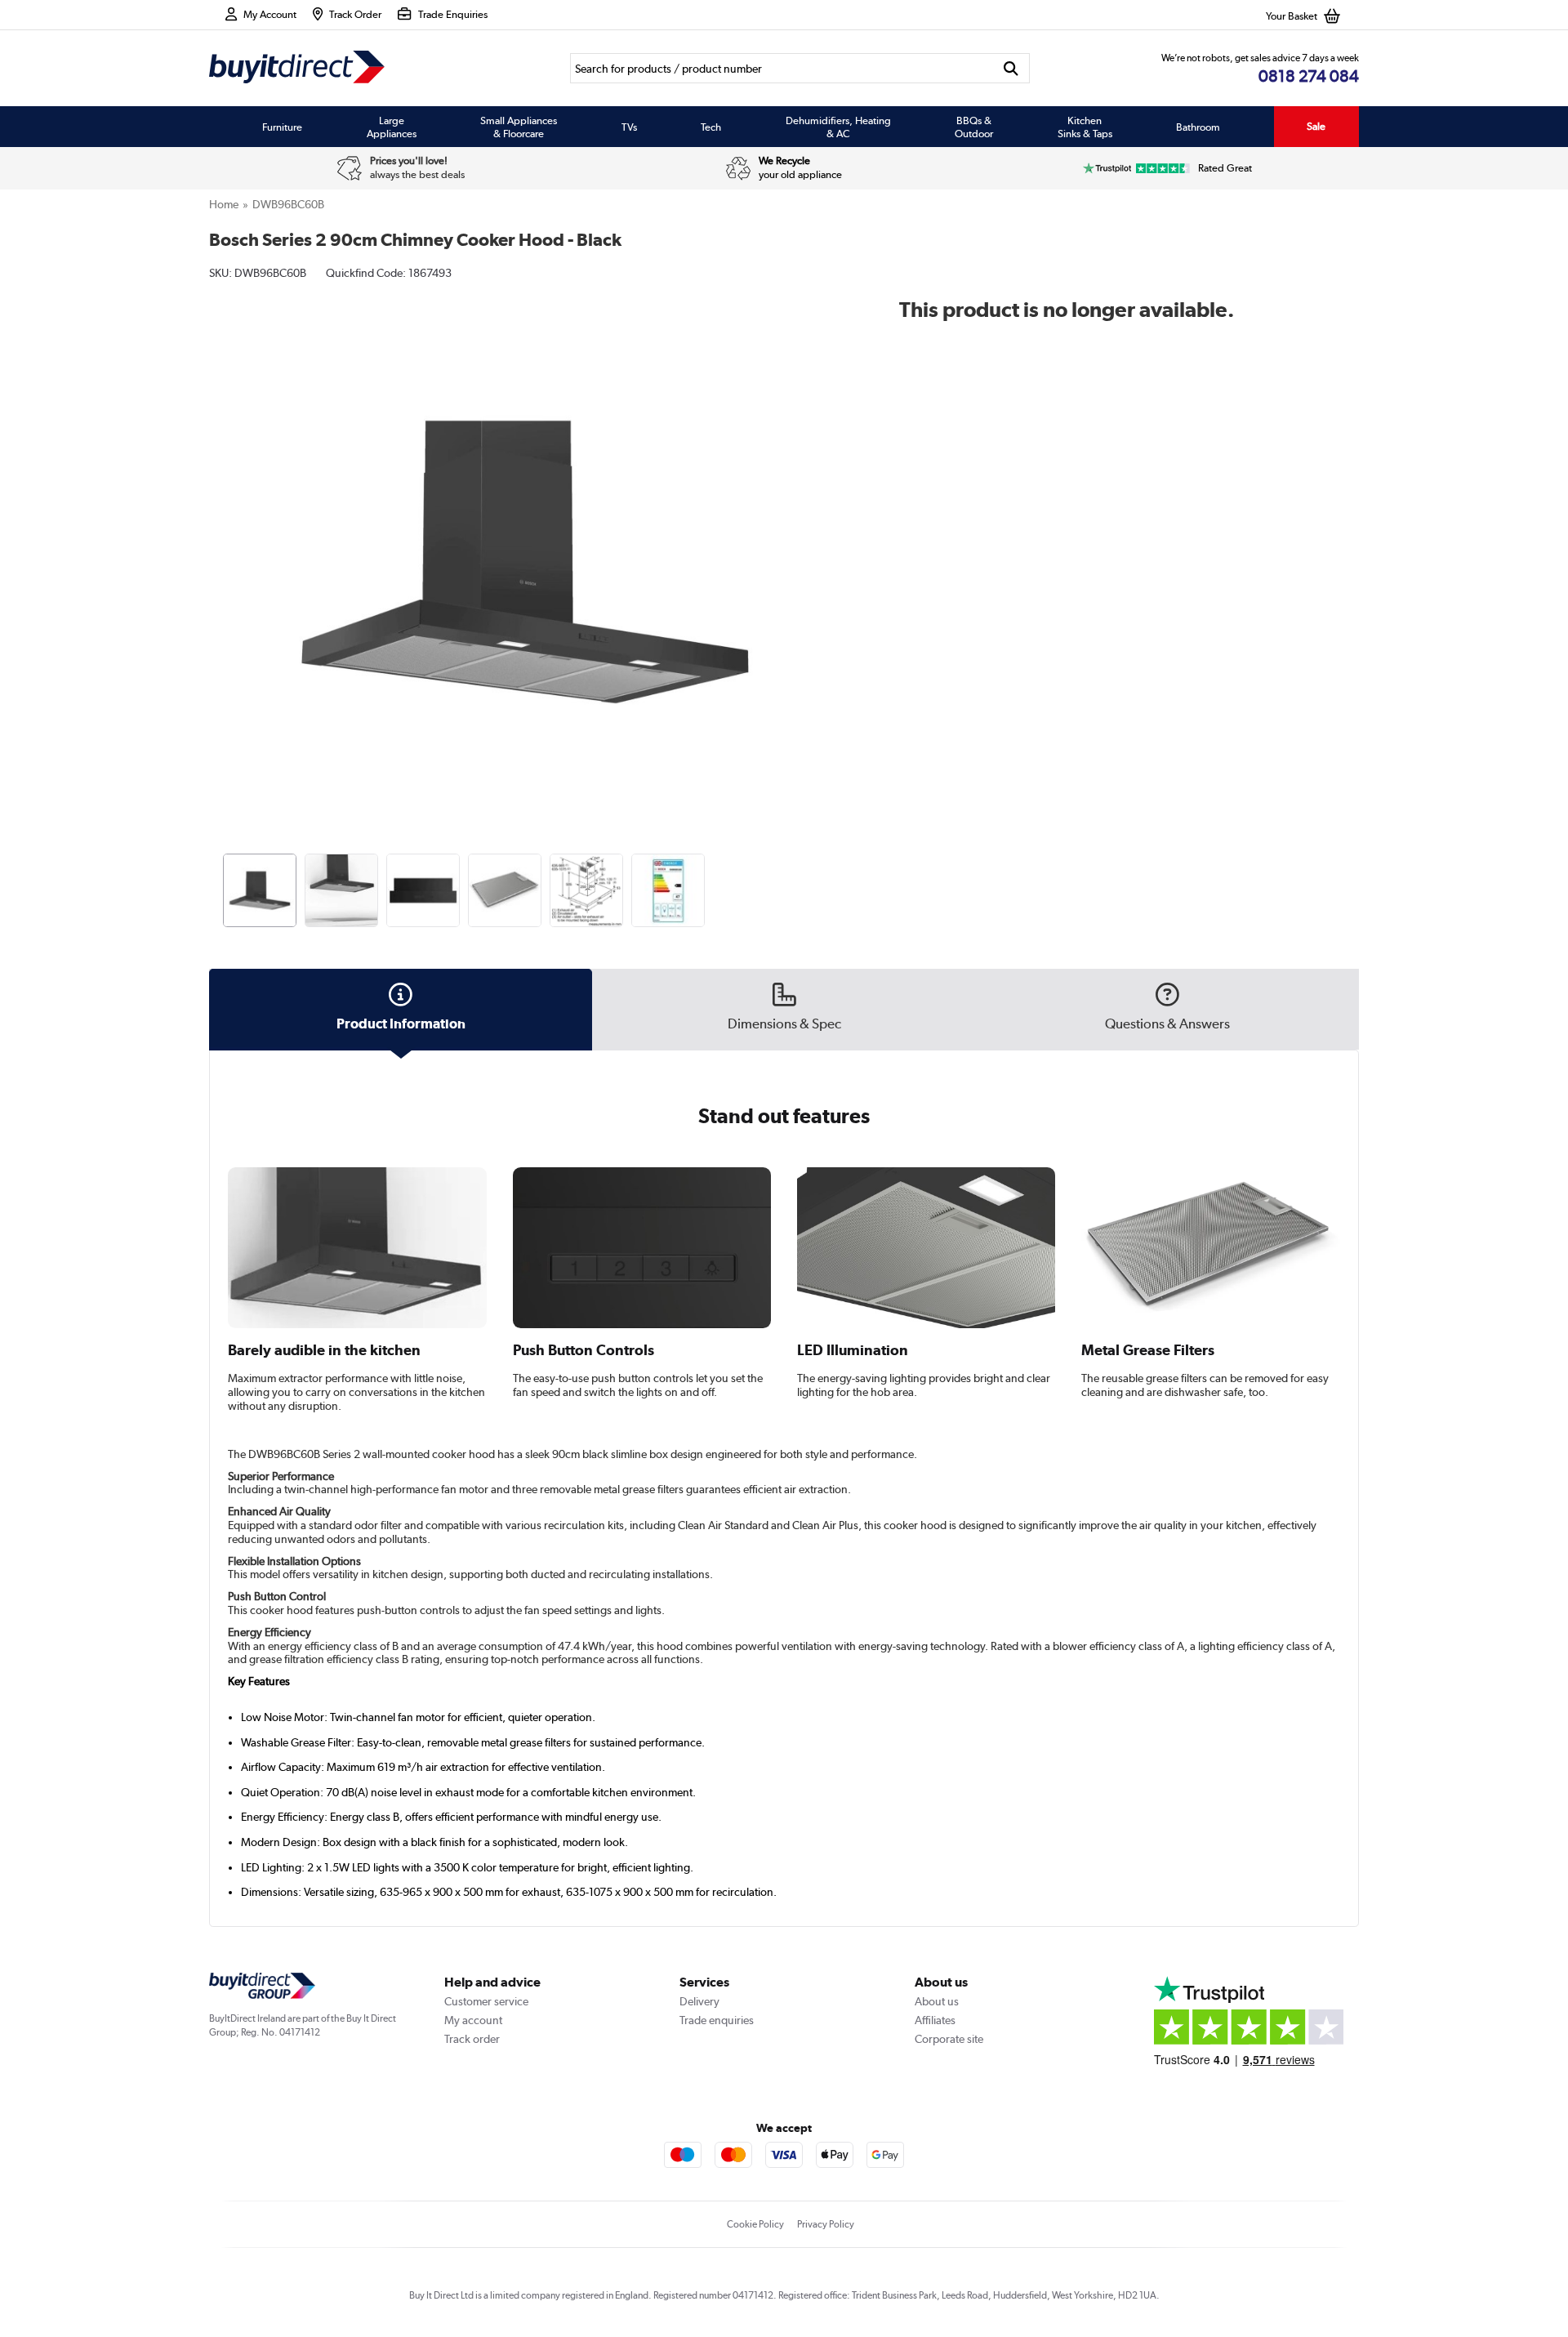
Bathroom (1198, 127)
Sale (1316, 126)
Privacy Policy (826, 2224)
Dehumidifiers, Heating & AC (838, 127)
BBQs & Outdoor (974, 127)
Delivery (699, 2001)
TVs (629, 127)
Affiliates (935, 2020)
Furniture (282, 127)
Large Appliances (392, 127)
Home (224, 204)
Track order (472, 2039)
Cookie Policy (755, 2224)
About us (937, 2001)
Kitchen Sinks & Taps (1085, 127)
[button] (830, 544)
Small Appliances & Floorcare (519, 127)
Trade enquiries (717, 2020)
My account (473, 2020)
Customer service (486, 2001)
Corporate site (949, 2039)
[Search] (1011, 68)
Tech (711, 127)
